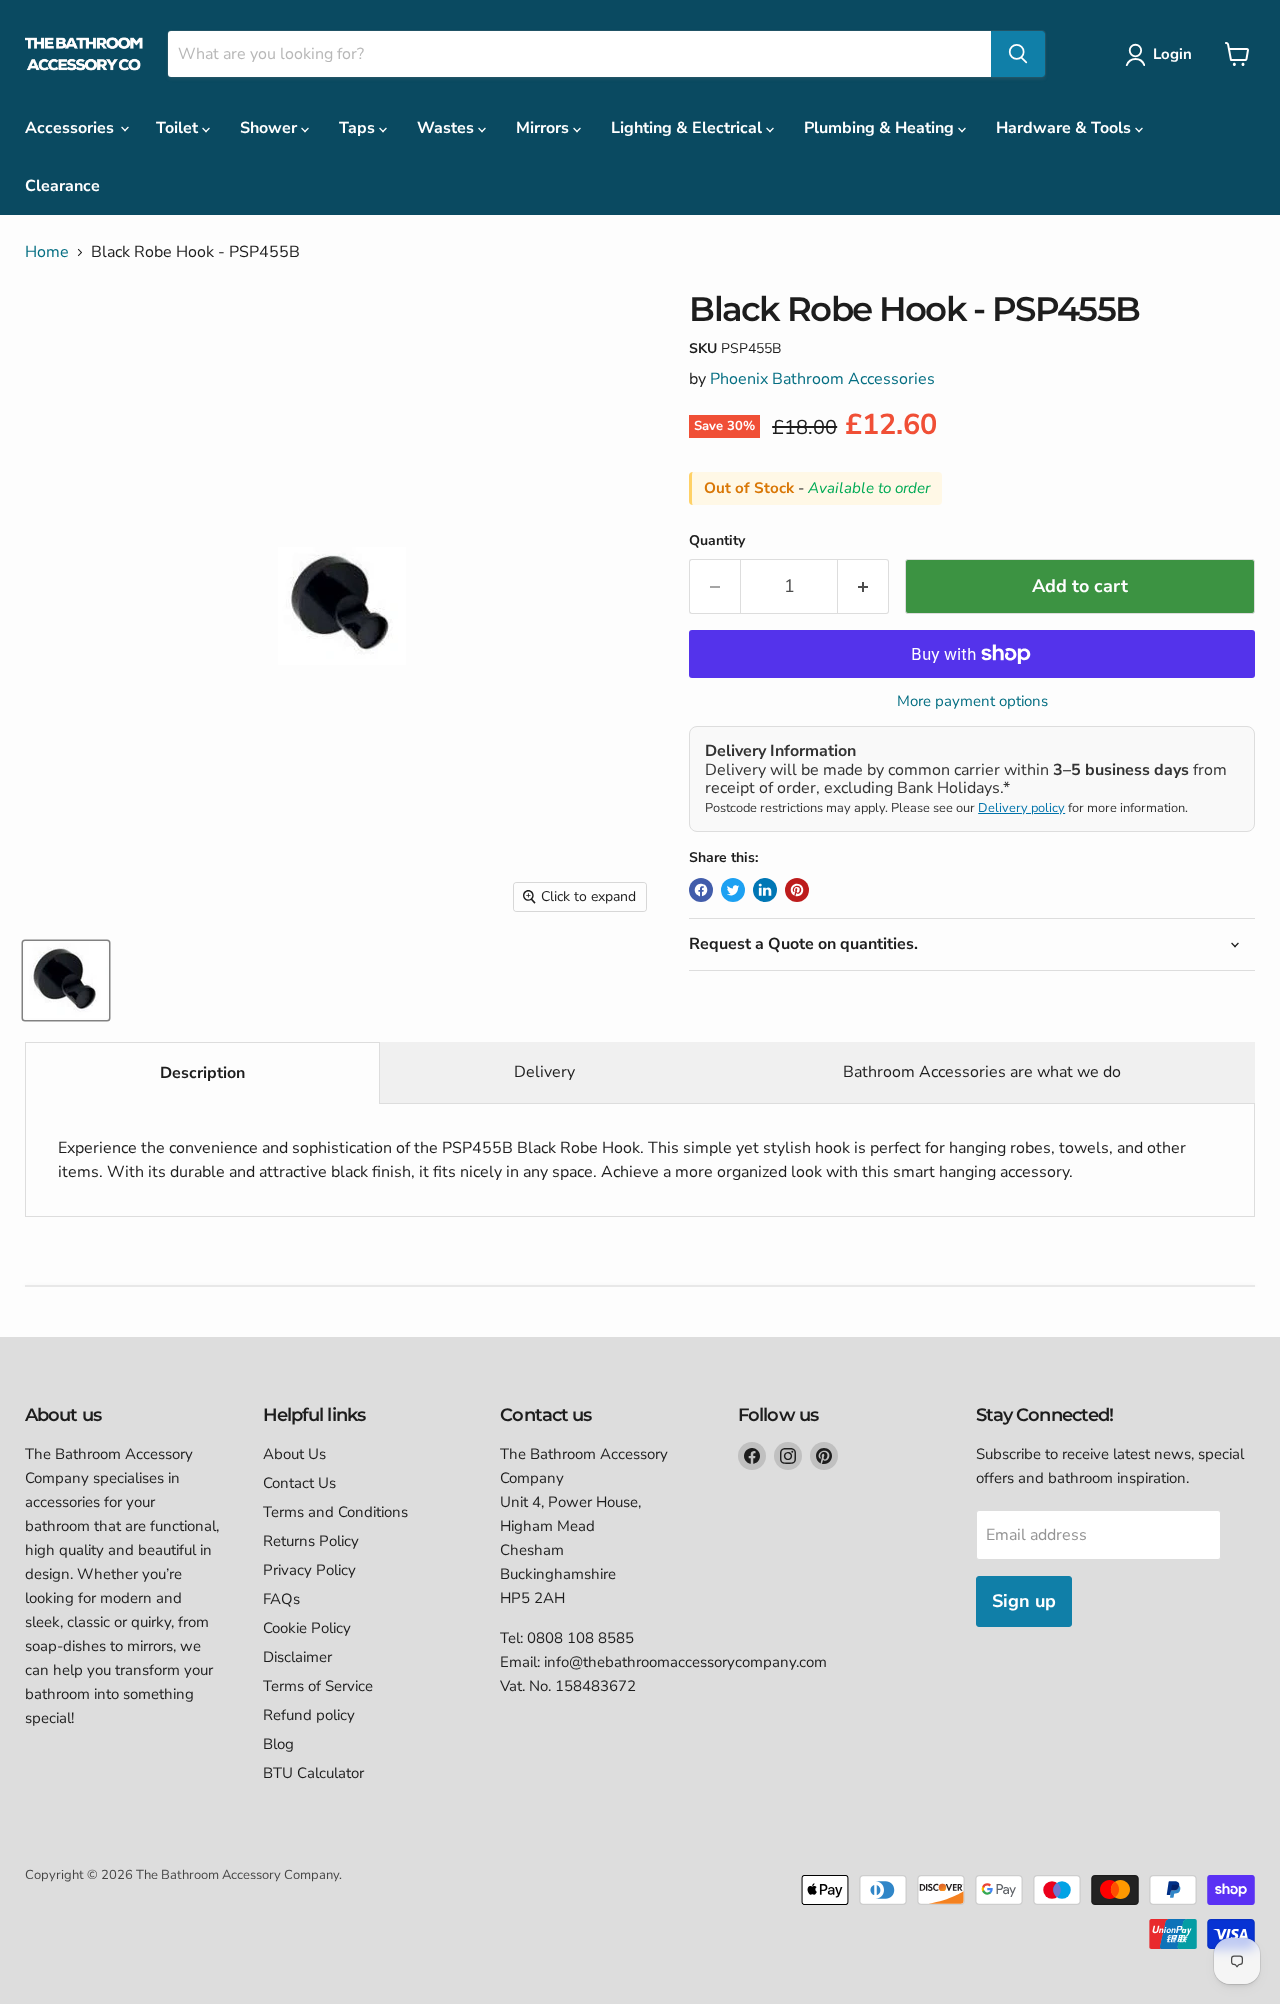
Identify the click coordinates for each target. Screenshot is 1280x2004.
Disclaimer (297, 1657)
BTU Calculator (313, 1773)
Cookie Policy (307, 1628)
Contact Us (299, 1483)
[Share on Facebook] (701, 890)
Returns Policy (311, 1541)
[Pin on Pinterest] (797, 890)
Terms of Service (318, 1686)
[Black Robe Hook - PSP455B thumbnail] (66, 980)
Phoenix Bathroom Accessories (822, 379)
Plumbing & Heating (881, 128)
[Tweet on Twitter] (733, 890)
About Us (294, 1454)
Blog (278, 1744)
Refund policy (309, 1715)
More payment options (972, 701)
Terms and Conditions (335, 1512)
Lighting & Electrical (688, 128)
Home (47, 252)
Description (202, 1073)
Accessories (71, 128)
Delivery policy (1021, 808)
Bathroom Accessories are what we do (982, 1072)
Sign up (1024, 1601)
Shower (270, 128)
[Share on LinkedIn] (765, 890)
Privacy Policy (309, 1570)
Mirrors (544, 128)
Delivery (544, 1072)
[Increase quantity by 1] (863, 586)
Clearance (62, 186)
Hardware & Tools (1065, 128)
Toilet (179, 128)
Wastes (447, 128)
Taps (359, 128)
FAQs (281, 1599)
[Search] (1018, 54)
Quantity (717, 541)
